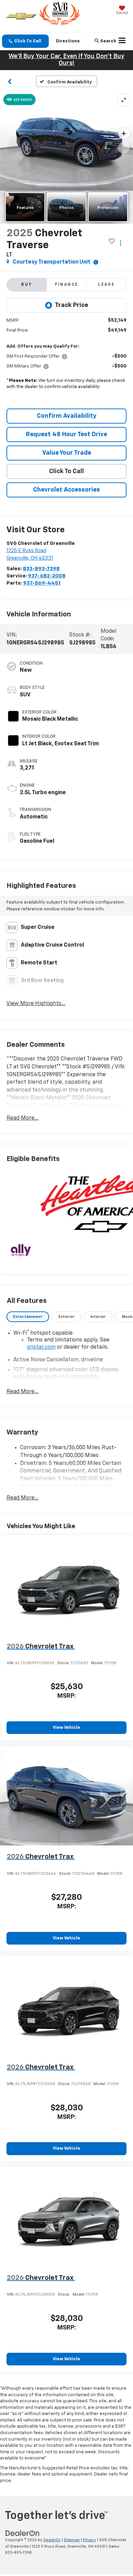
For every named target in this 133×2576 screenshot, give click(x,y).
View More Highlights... (36, 1004)
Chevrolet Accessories (66, 490)
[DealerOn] (23, 2533)
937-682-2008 (47, 576)
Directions (68, 41)
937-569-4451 (42, 583)
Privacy (90, 2540)
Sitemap (72, 2540)
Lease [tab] (106, 285)
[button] (25, 41)
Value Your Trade (67, 453)
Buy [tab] (27, 285)
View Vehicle (66, 1728)
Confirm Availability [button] (67, 416)
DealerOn (52, 2540)
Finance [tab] (67, 285)
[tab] (28, 1317)
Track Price (71, 305)
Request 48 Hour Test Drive (66, 435)
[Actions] (121, 243)
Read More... (23, 1118)
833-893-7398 (41, 569)
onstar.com (41, 1347)
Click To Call (66, 471)
